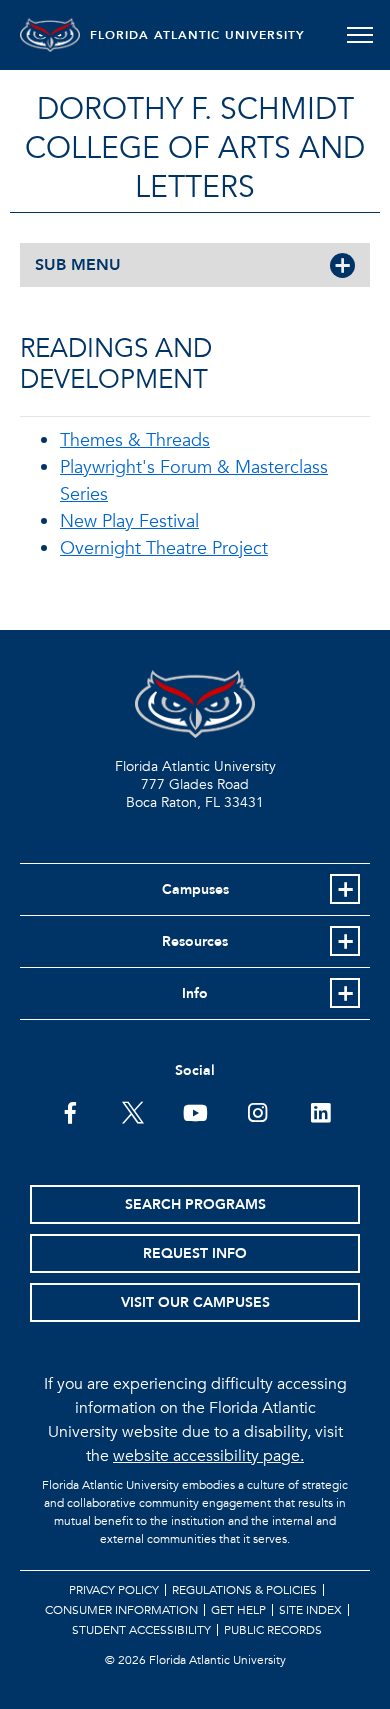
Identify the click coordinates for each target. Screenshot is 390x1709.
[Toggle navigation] (359, 35)
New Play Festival (129, 521)
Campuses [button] (195, 889)
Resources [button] (195, 941)
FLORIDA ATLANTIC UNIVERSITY (197, 35)
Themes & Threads (135, 440)
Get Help (238, 1610)
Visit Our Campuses (195, 1302)
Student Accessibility (141, 1630)
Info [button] (195, 993)
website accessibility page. (208, 1456)
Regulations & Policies (244, 1590)
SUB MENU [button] (78, 265)
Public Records (273, 1630)
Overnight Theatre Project (164, 548)
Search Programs (195, 1204)
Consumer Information (121, 1610)
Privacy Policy (114, 1590)
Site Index (310, 1610)
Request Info (195, 1253)
